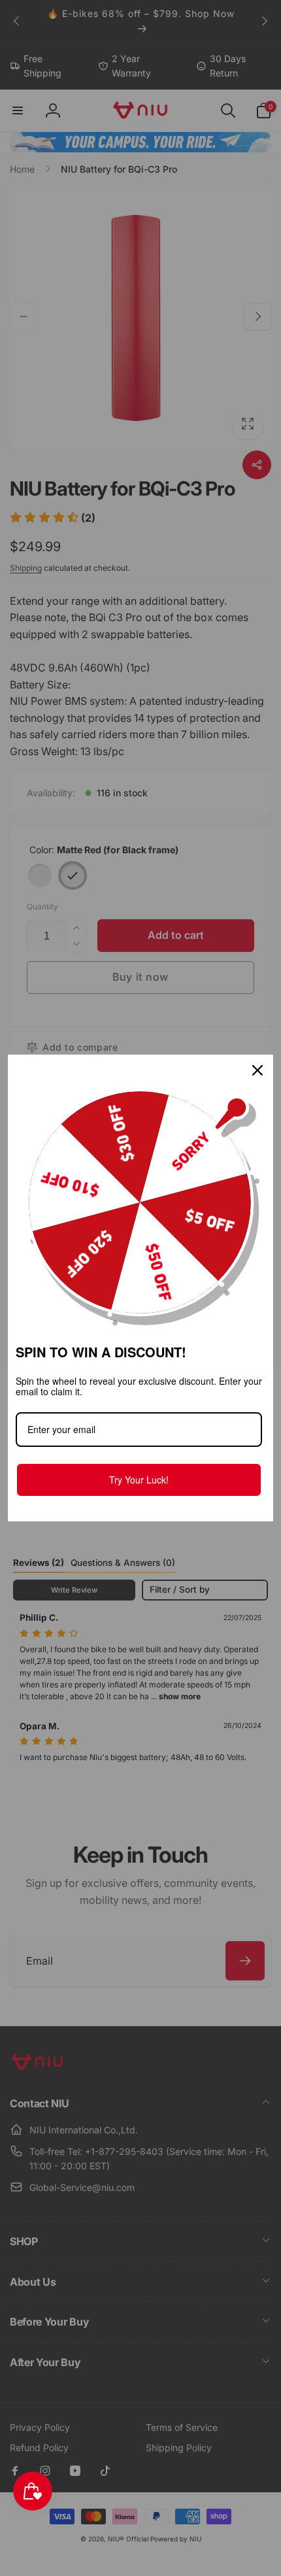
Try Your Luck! (139, 1480)
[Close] (257, 1070)
